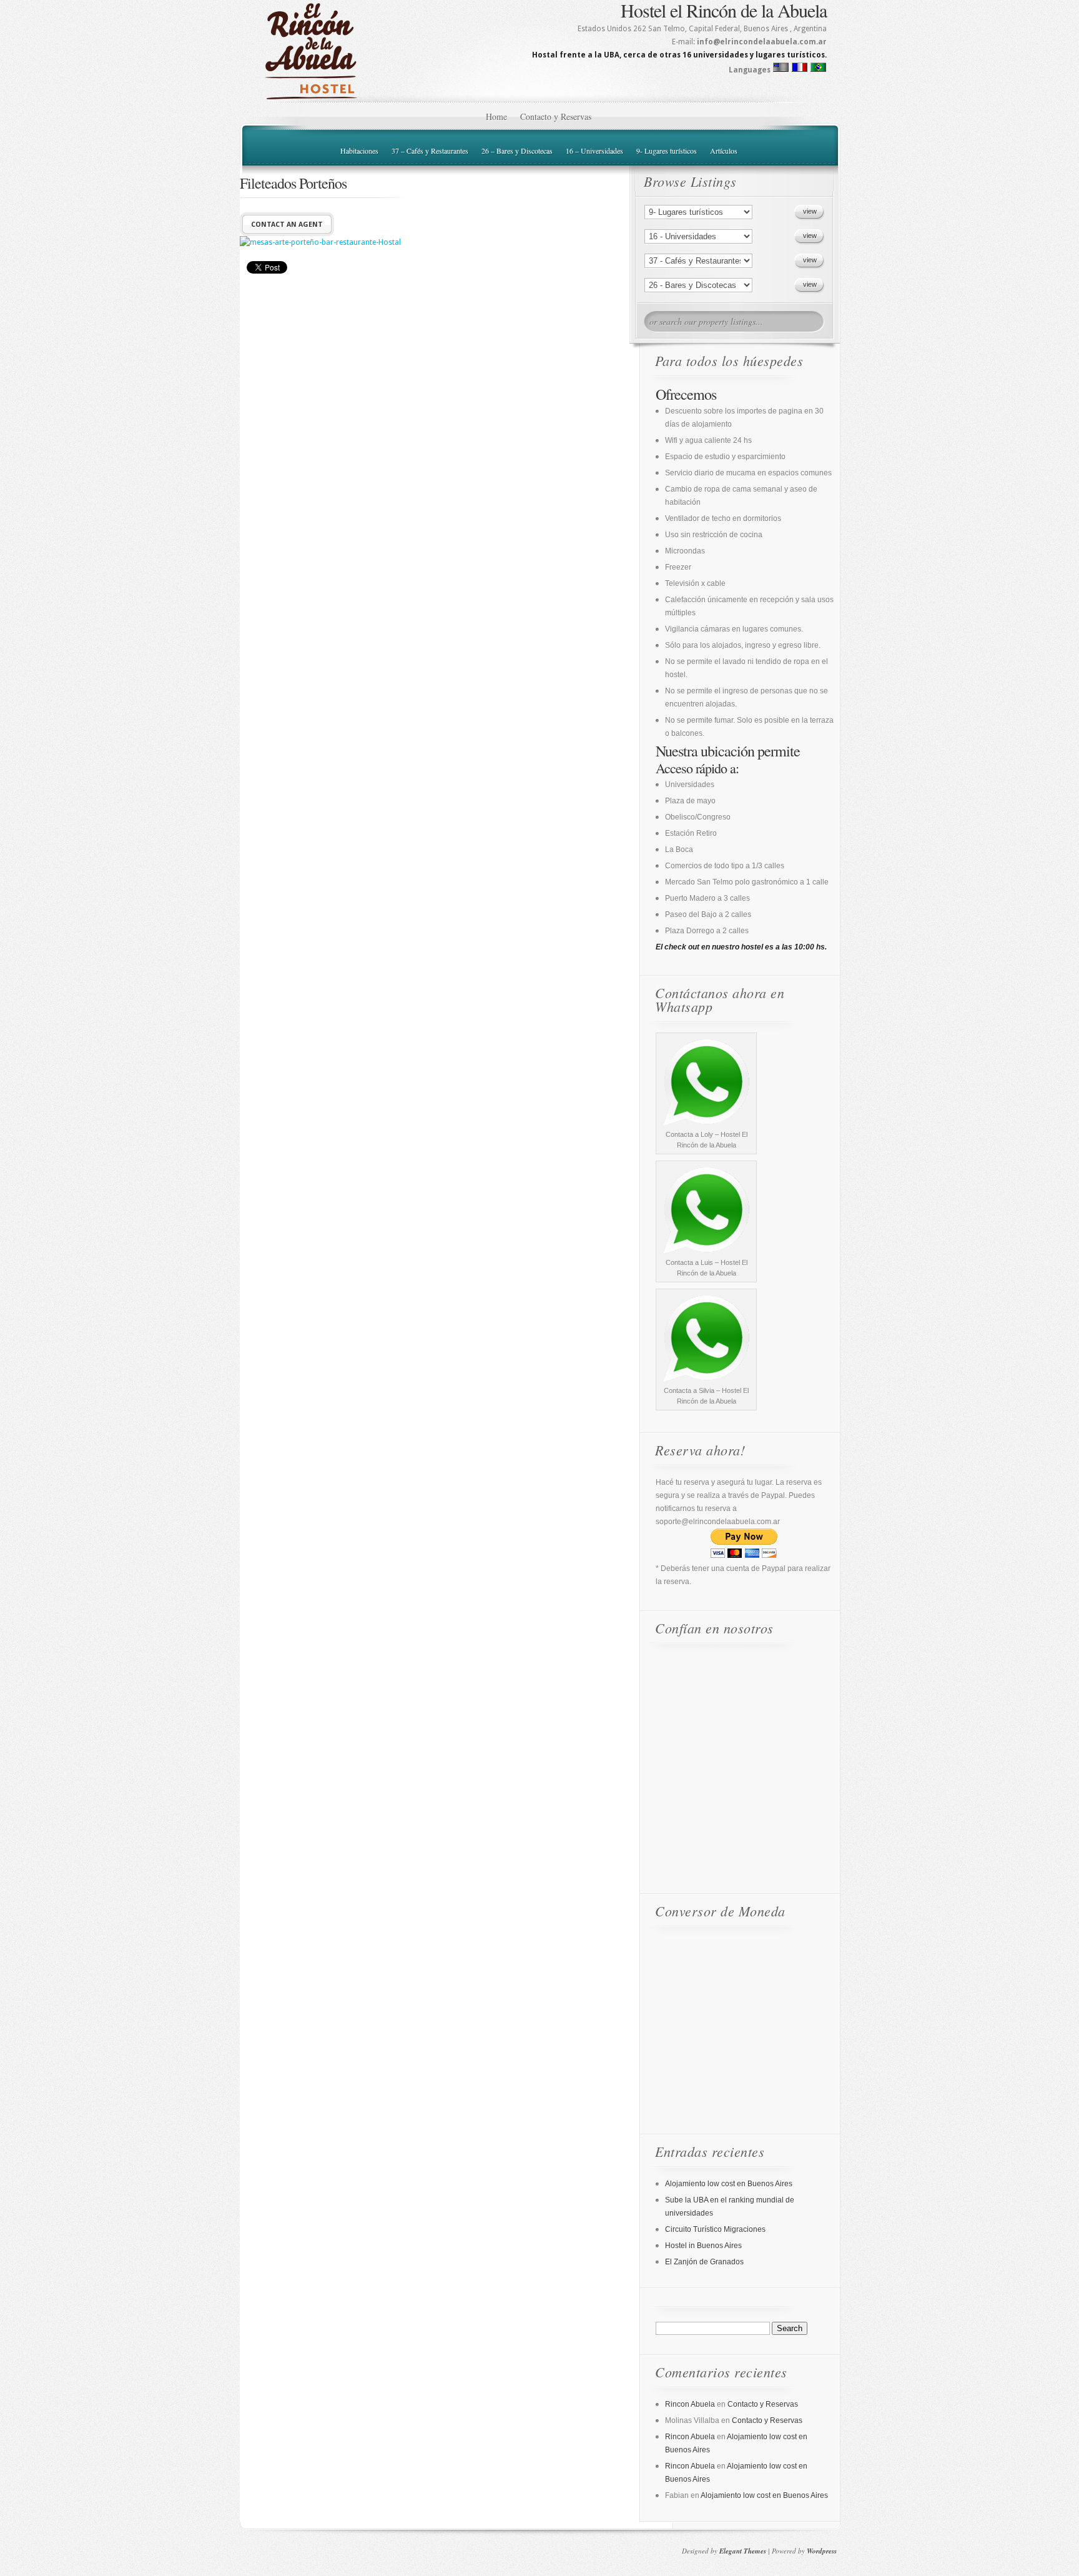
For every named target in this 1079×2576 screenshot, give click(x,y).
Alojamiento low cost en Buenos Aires (729, 2184)
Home (496, 116)
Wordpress (822, 2551)
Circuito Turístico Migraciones (715, 2229)
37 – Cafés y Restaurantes (430, 151)
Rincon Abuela (690, 2404)
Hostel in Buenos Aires (703, 2246)
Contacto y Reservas (556, 116)
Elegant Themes (743, 2551)
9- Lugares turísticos (667, 151)
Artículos (724, 151)
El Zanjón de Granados (704, 2262)
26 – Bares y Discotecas (517, 151)
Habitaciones (359, 151)
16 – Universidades (594, 151)
